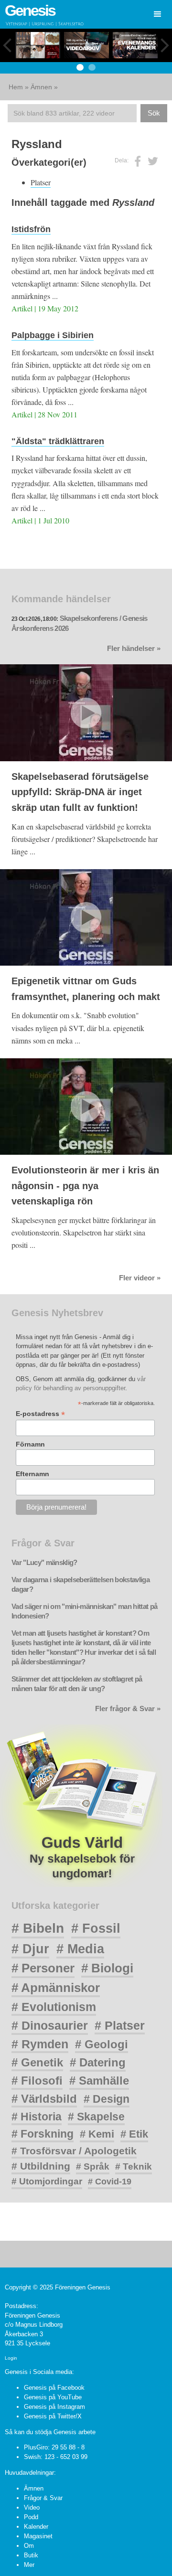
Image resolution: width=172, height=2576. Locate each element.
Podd (31, 2517)
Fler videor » (140, 1278)
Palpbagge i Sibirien (53, 335)
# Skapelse (96, 2117)
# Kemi (97, 2134)
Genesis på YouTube (53, 2397)
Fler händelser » (134, 649)
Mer (29, 2565)
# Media (80, 1949)
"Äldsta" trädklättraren (58, 441)
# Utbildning (41, 2166)
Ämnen (41, 87)
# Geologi (102, 2044)
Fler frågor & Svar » (128, 1709)
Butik (31, 2555)
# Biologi (107, 1968)
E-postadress (40, 1414)
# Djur (30, 1949)
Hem (16, 87)
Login (11, 2358)
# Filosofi (37, 2081)
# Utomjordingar (47, 2181)
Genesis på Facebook (54, 2388)
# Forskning (43, 2134)
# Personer (43, 1968)
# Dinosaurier (50, 2025)
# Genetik (37, 2062)
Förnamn (30, 1444)
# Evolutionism (54, 2007)
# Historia (37, 2117)
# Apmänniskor (56, 1988)
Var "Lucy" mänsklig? (44, 1563)
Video (32, 2507)
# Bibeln (38, 1928)
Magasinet (38, 2536)
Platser (41, 182)
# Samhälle (99, 2081)
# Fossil (96, 1928)
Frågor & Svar (43, 2498)
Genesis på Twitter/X (53, 2416)
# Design (107, 2099)
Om (29, 2546)
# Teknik (134, 2166)
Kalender (36, 2527)
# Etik (134, 2134)
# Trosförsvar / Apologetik (74, 2151)
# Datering (98, 2062)
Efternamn (32, 1474)
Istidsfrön (31, 229)
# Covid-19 (110, 2182)
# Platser (120, 2025)
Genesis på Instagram (54, 2407)
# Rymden (40, 2044)
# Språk (93, 2166)
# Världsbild (44, 2099)
